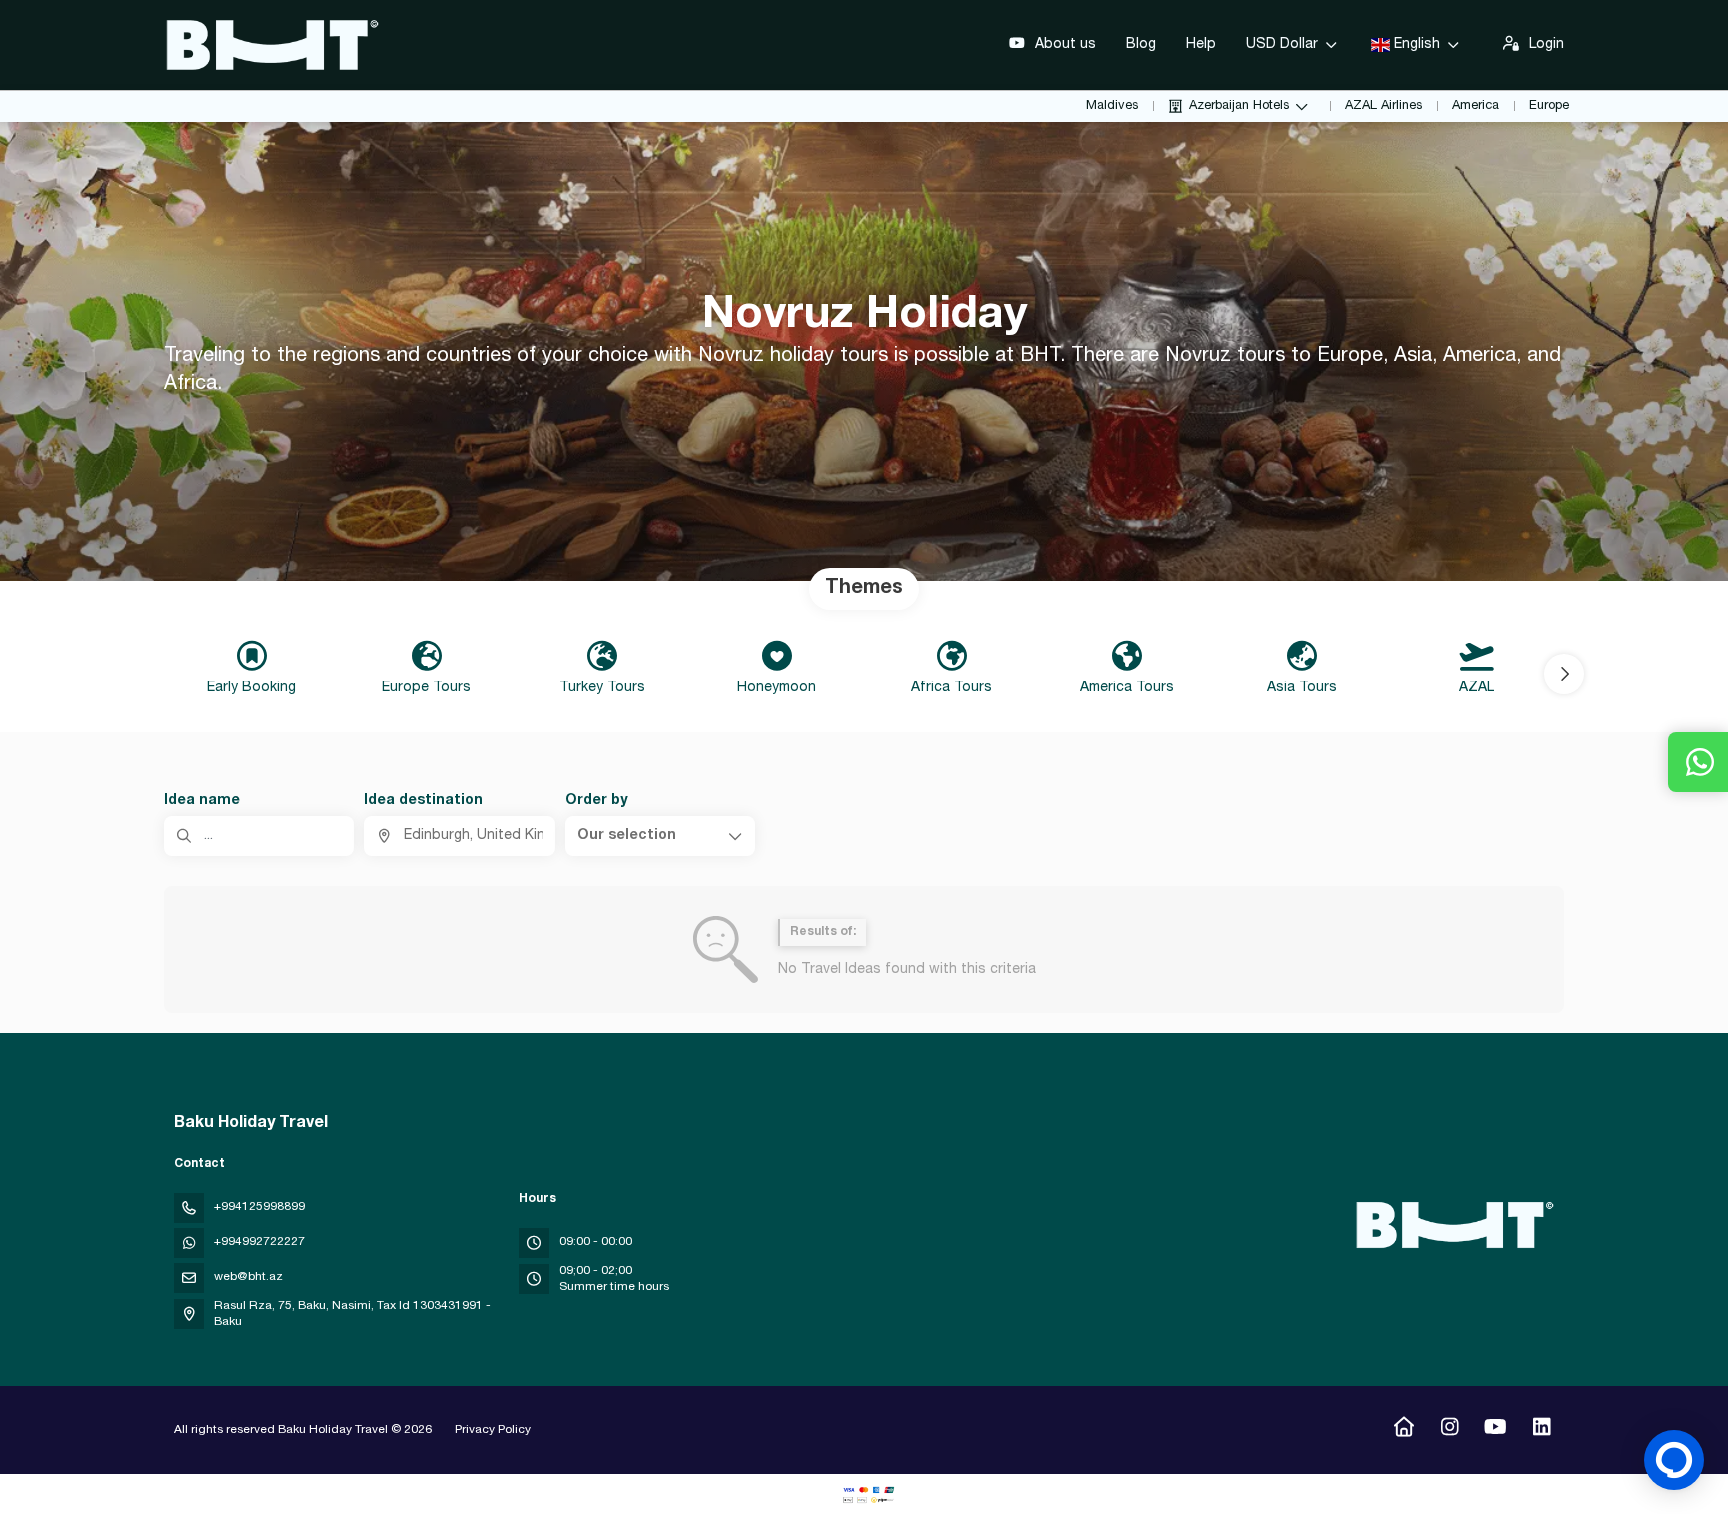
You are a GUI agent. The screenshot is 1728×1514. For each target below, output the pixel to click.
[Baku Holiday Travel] (1452, 1225)
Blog (1141, 45)
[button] (1564, 674)
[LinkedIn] (1541, 1430)
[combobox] (459, 836)
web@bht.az (248, 1277)
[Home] (1403, 1430)
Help (1201, 45)
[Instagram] (1449, 1430)
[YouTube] (1495, 1430)
